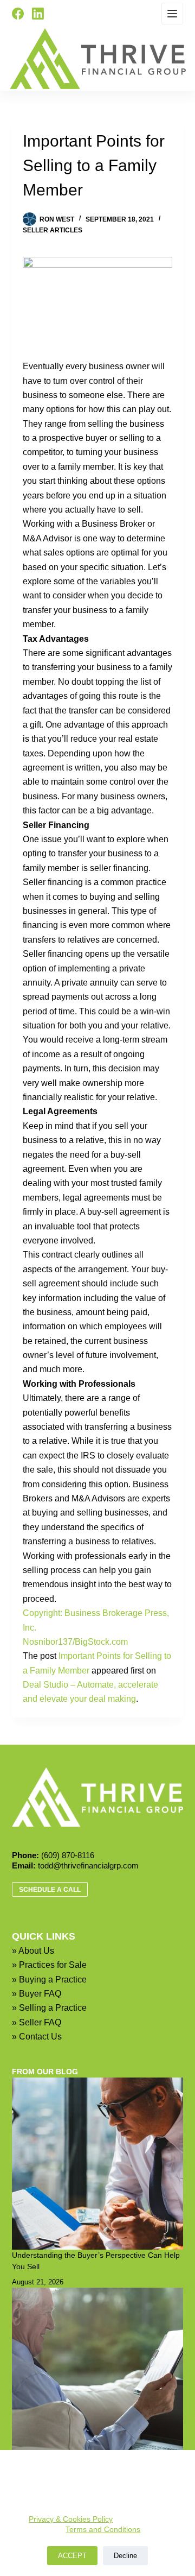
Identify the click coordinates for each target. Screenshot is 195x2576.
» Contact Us (37, 2037)
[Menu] (172, 14)
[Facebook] (18, 14)
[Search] (61, 14)
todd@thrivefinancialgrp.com (88, 1865)
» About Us (33, 1951)
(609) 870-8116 (68, 1855)
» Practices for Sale (49, 1965)
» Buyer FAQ (37, 1994)
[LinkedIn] (38, 14)
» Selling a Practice (49, 2008)
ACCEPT (72, 2556)
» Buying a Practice (49, 1980)
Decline (125, 2556)
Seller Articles (53, 230)
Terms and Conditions (103, 2529)
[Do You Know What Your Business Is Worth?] (98, 2374)
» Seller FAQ (37, 2022)
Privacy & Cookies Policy (71, 2519)
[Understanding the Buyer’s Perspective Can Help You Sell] (98, 2164)
